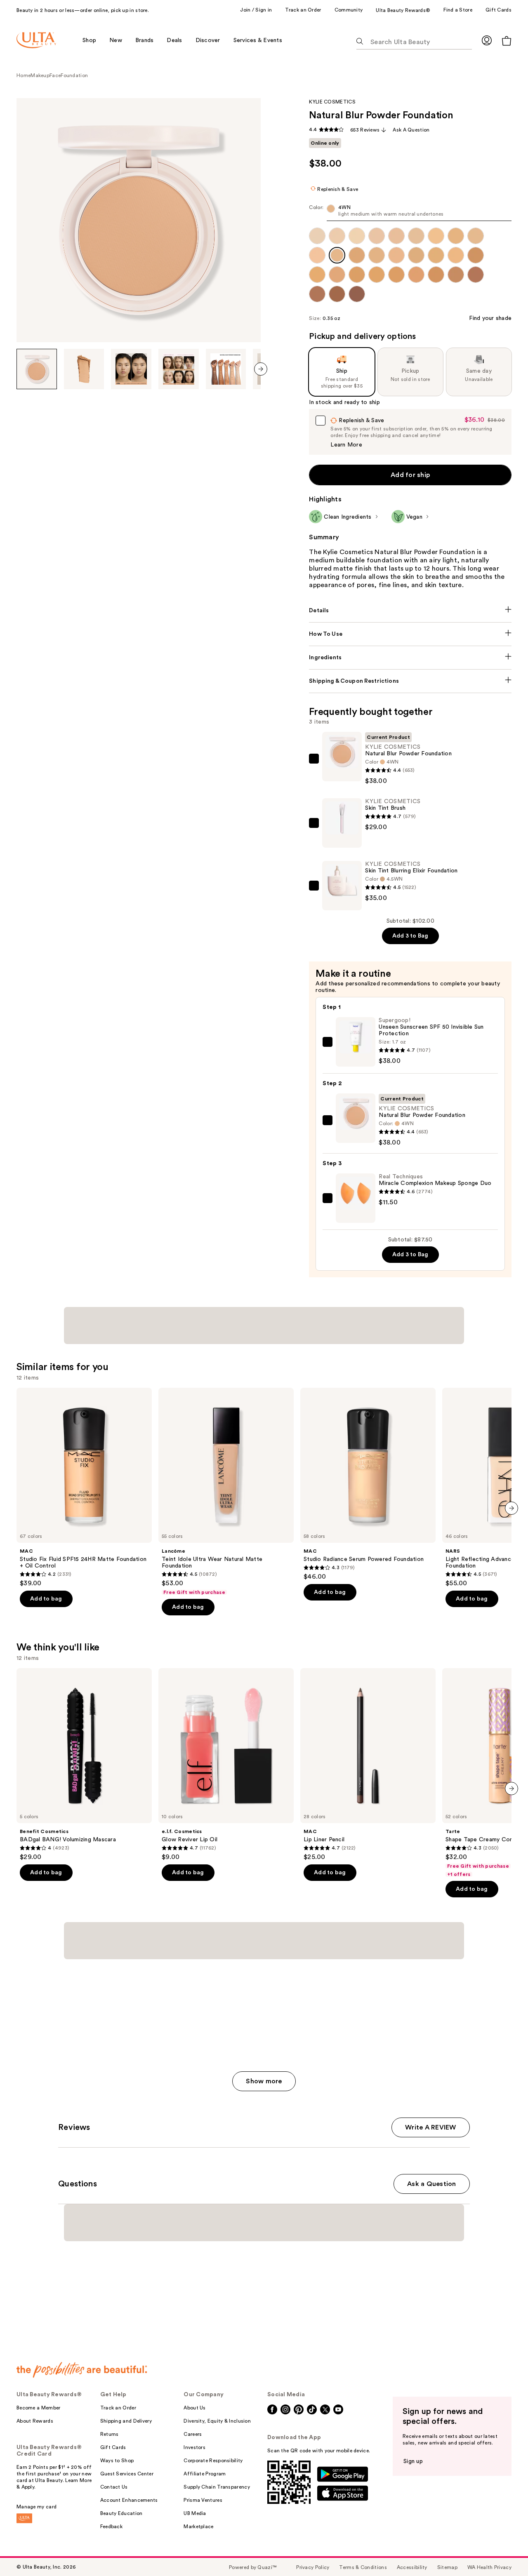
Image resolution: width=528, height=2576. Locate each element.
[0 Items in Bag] (507, 41)
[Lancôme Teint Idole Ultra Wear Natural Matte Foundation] (226, 1492)
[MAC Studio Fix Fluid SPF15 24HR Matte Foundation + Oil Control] (84, 1488)
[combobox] (410, 213)
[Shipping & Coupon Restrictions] (410, 681)
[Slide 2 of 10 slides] (84, 369)
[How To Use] (410, 634)
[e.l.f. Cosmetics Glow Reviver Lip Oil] (226, 1765)
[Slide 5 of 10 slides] (226, 369)
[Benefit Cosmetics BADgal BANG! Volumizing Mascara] (84, 1765)
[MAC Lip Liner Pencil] (368, 1765)
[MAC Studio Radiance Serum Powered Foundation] (368, 1484)
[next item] (261, 369)
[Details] (410, 611)
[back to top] (503, 2551)
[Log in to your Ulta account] (487, 40)
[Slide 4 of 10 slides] (179, 369)
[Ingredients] (410, 658)
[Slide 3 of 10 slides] (131, 369)
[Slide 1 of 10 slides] (37, 369)
